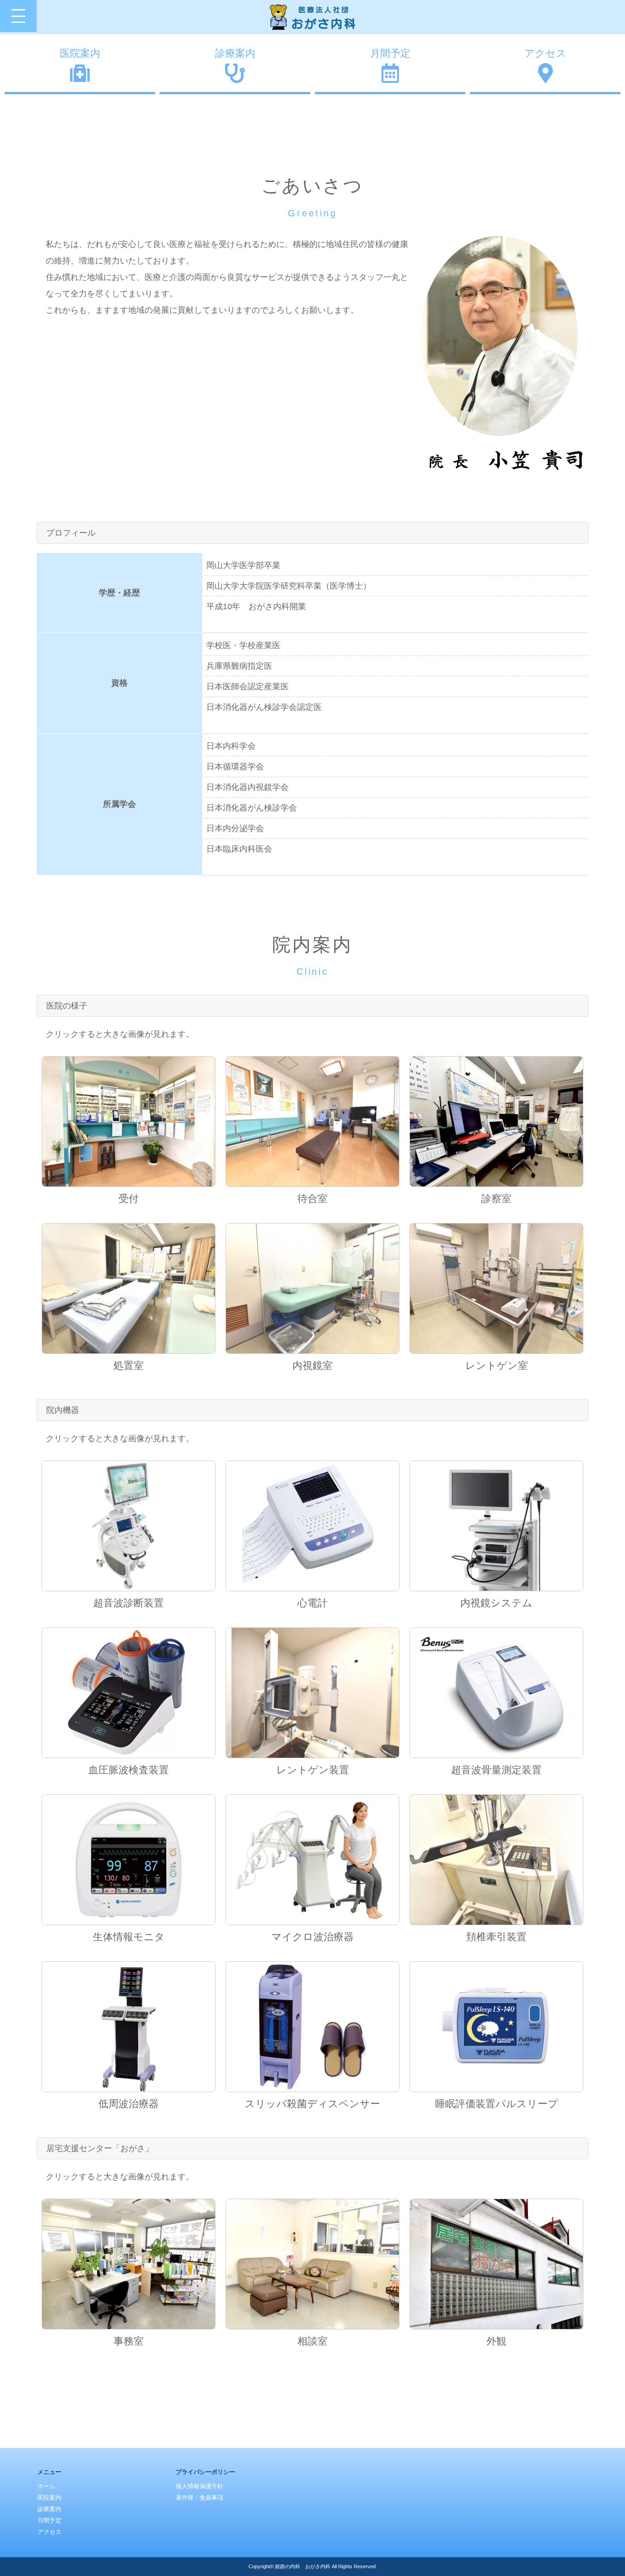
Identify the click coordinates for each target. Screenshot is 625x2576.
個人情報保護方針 (199, 2486)
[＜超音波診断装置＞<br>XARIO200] (129, 1526)
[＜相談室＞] (312, 2264)
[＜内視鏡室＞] (312, 1288)
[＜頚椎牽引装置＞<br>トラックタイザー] (496, 1860)
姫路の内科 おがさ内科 (303, 2566)
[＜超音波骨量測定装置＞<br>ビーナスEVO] (496, 1693)
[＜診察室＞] (496, 1122)
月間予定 (390, 53)
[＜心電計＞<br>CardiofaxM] (312, 1526)
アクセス (545, 53)
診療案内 (235, 53)
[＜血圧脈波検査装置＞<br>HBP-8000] (129, 1693)
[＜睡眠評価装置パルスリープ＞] (496, 2027)
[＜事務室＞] (129, 2264)
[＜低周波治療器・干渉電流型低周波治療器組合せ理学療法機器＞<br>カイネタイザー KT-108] (129, 2027)
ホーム (46, 2486)
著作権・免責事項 (199, 2498)
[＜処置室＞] (129, 1288)
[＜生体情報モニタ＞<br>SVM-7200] (129, 1860)
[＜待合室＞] (312, 1122)
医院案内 (80, 53)
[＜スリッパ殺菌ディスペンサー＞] (312, 2027)
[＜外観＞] (496, 2264)
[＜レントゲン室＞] (496, 1288)
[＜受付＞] (129, 1122)
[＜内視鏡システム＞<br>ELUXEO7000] (496, 1526)
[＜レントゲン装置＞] (312, 1693)
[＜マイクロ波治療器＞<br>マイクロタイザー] (312, 1860)
